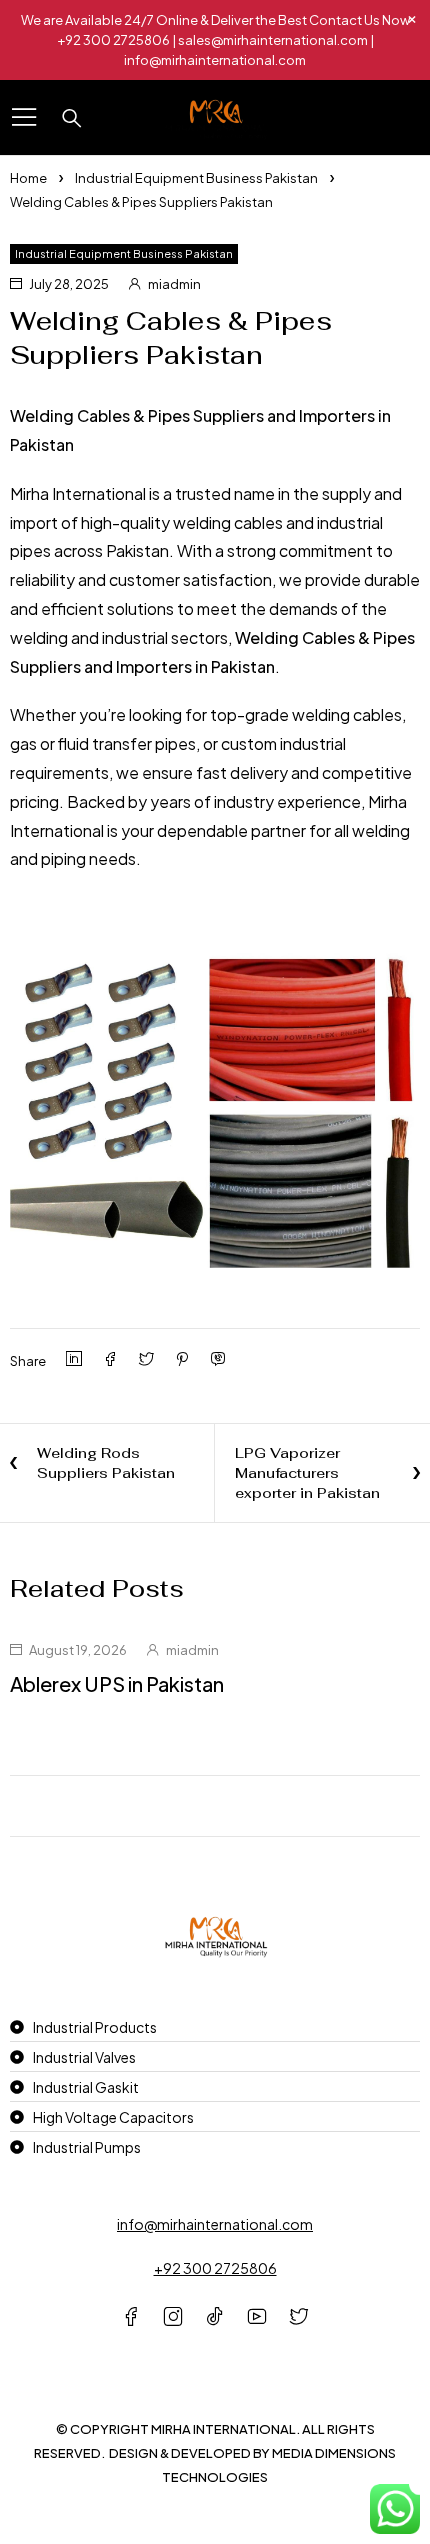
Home (28, 178)
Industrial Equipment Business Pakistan (196, 178)
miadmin (174, 284)
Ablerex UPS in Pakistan (117, 1683)
